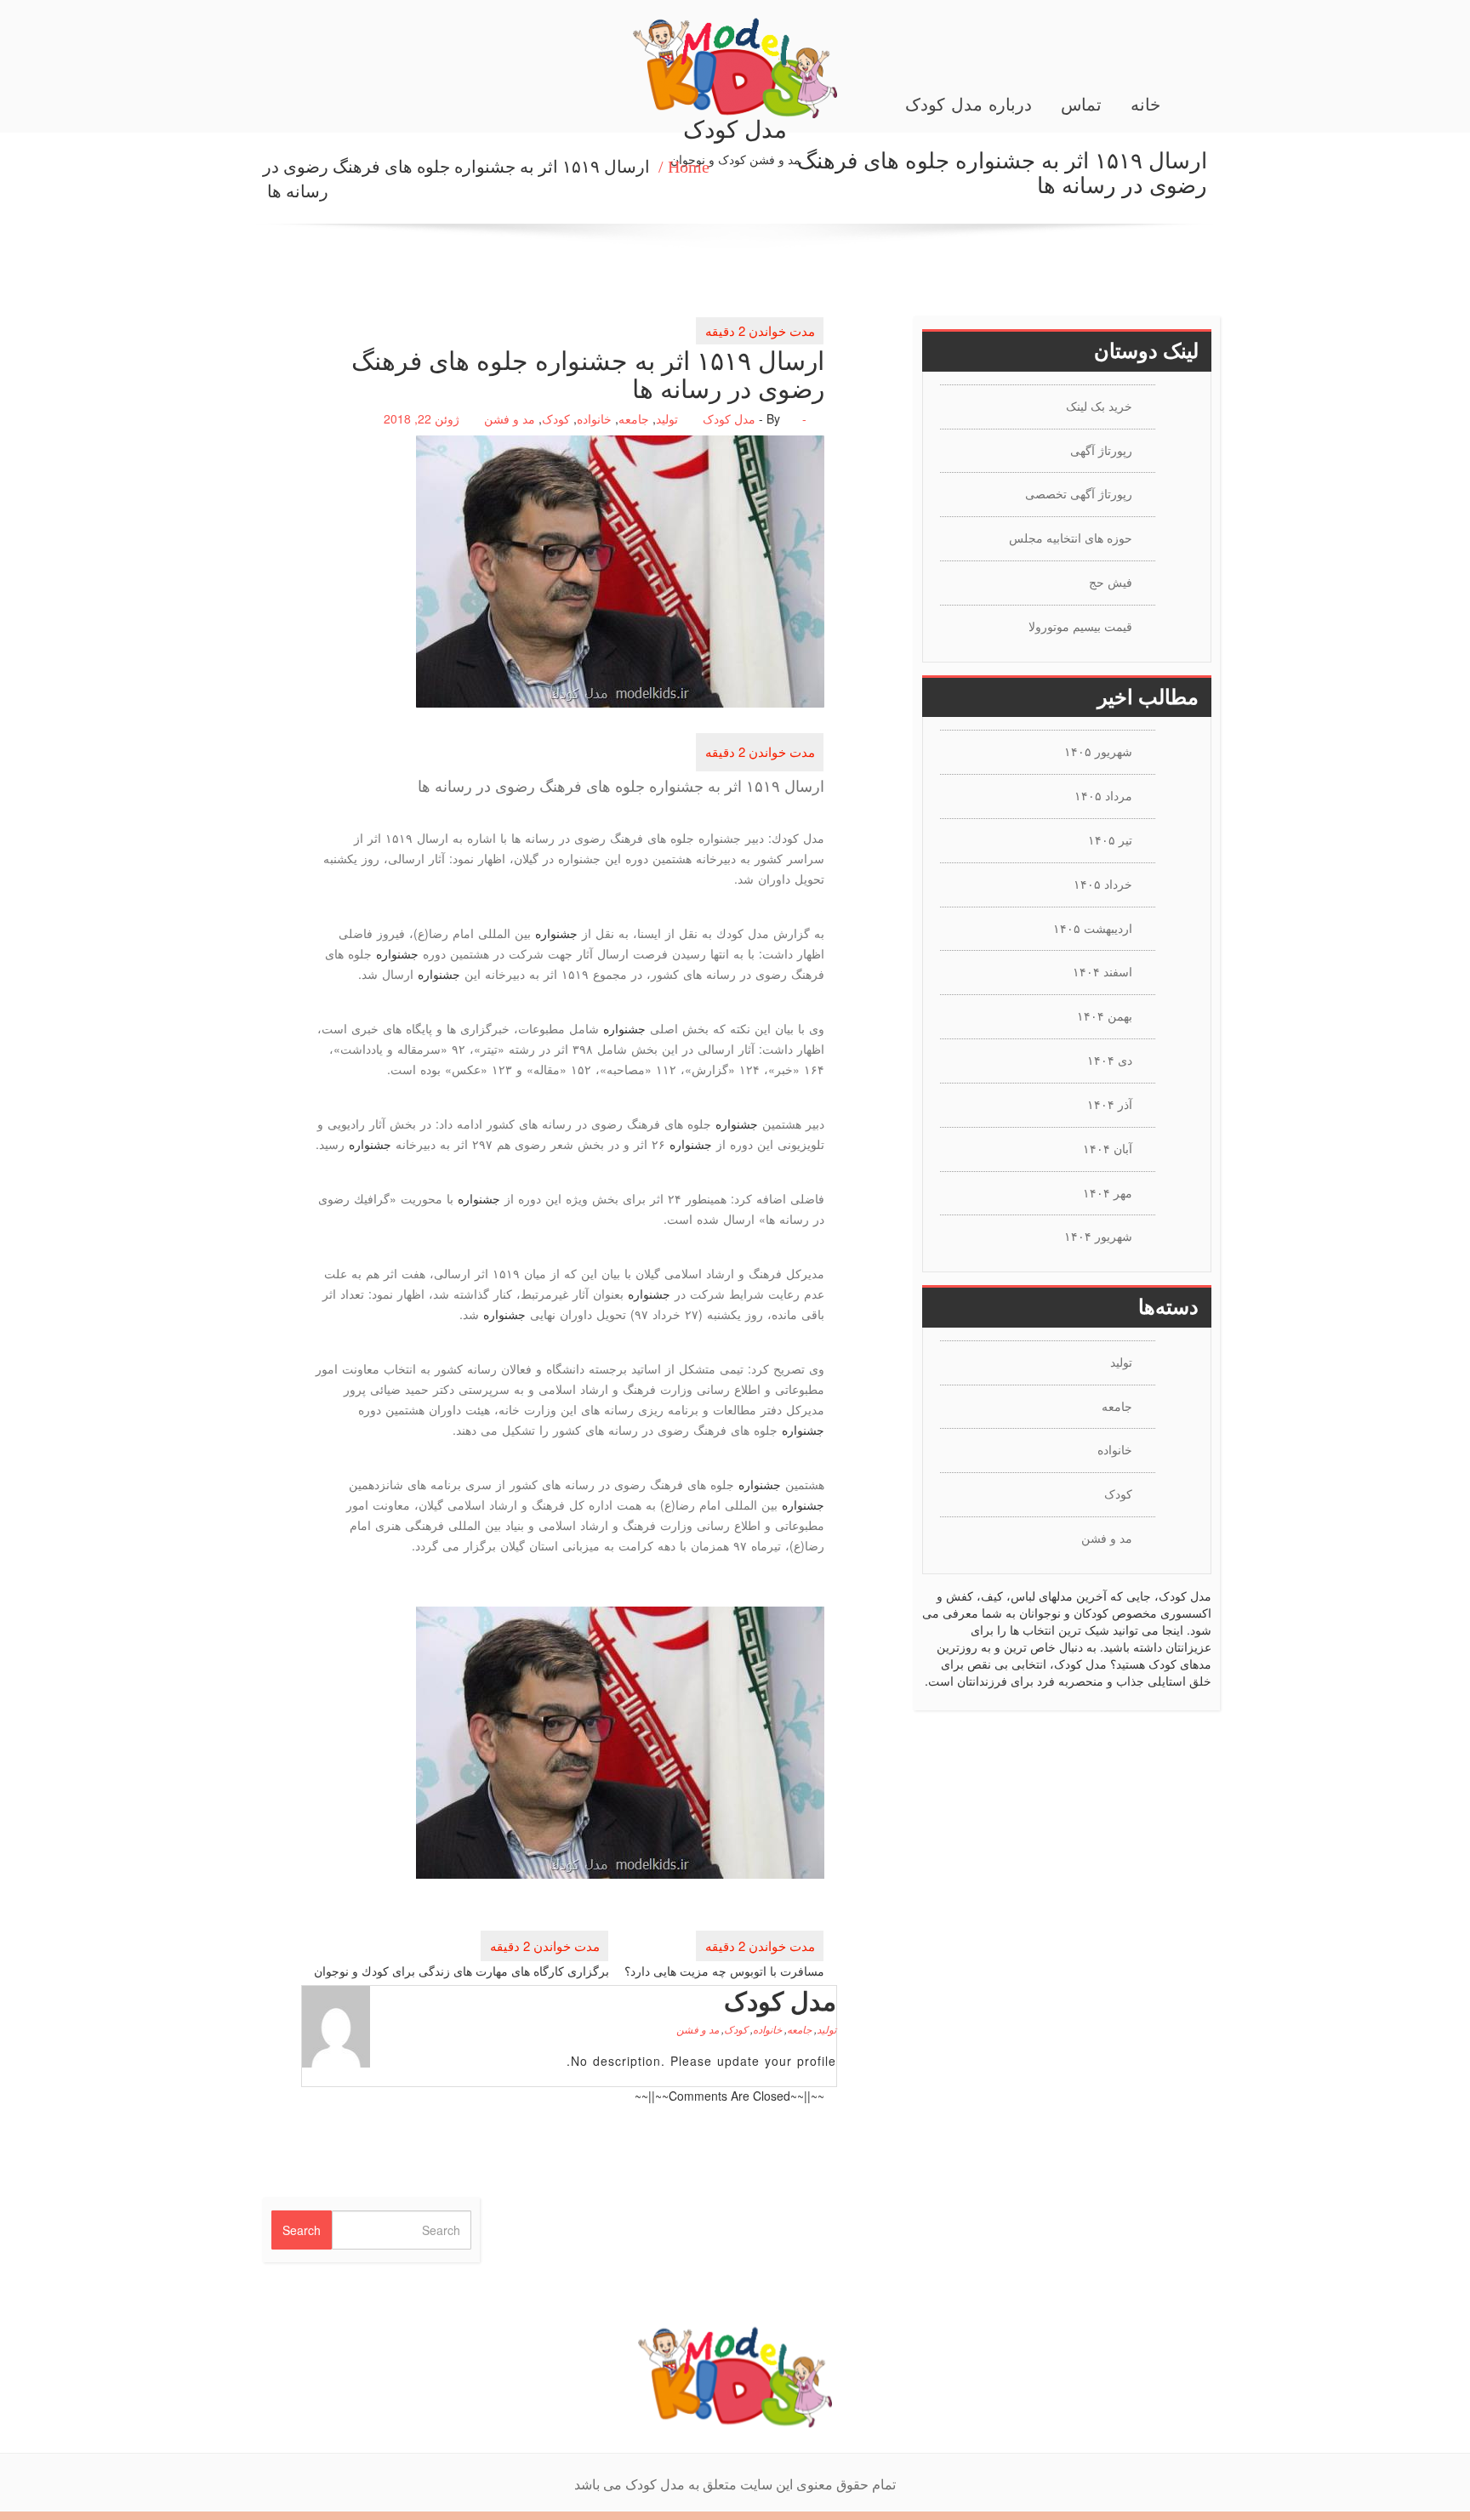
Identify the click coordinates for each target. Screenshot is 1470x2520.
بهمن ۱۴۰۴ (1105, 1015)
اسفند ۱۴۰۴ (1102, 971)
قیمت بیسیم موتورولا (1080, 626)
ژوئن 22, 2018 (422, 418)
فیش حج (1111, 582)
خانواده (594, 418)
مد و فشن (510, 418)
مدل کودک (729, 418)
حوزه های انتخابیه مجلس (1071, 538)
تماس (1081, 105)
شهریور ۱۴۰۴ (1098, 1236)
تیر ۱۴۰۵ (1110, 839)
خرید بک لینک (1099, 406)
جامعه (634, 418)
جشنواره (556, 933)
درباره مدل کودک (969, 105)
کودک (556, 418)
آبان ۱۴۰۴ (1108, 1148)
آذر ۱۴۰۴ (1110, 1104)
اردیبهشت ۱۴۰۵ (1093, 928)
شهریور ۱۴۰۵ (1098, 751)
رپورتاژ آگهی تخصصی (1079, 493)
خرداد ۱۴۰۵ (1103, 884)
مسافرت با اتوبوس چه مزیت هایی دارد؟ (724, 1971)
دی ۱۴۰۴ (1110, 1060)
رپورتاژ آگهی (1101, 450)
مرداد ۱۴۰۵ (1103, 795)
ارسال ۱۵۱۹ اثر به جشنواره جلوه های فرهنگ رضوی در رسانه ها (456, 179)
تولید (667, 418)
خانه (1145, 105)
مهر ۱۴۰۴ (1108, 1192)
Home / (684, 167)
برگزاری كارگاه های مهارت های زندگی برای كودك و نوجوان (462, 1971)
